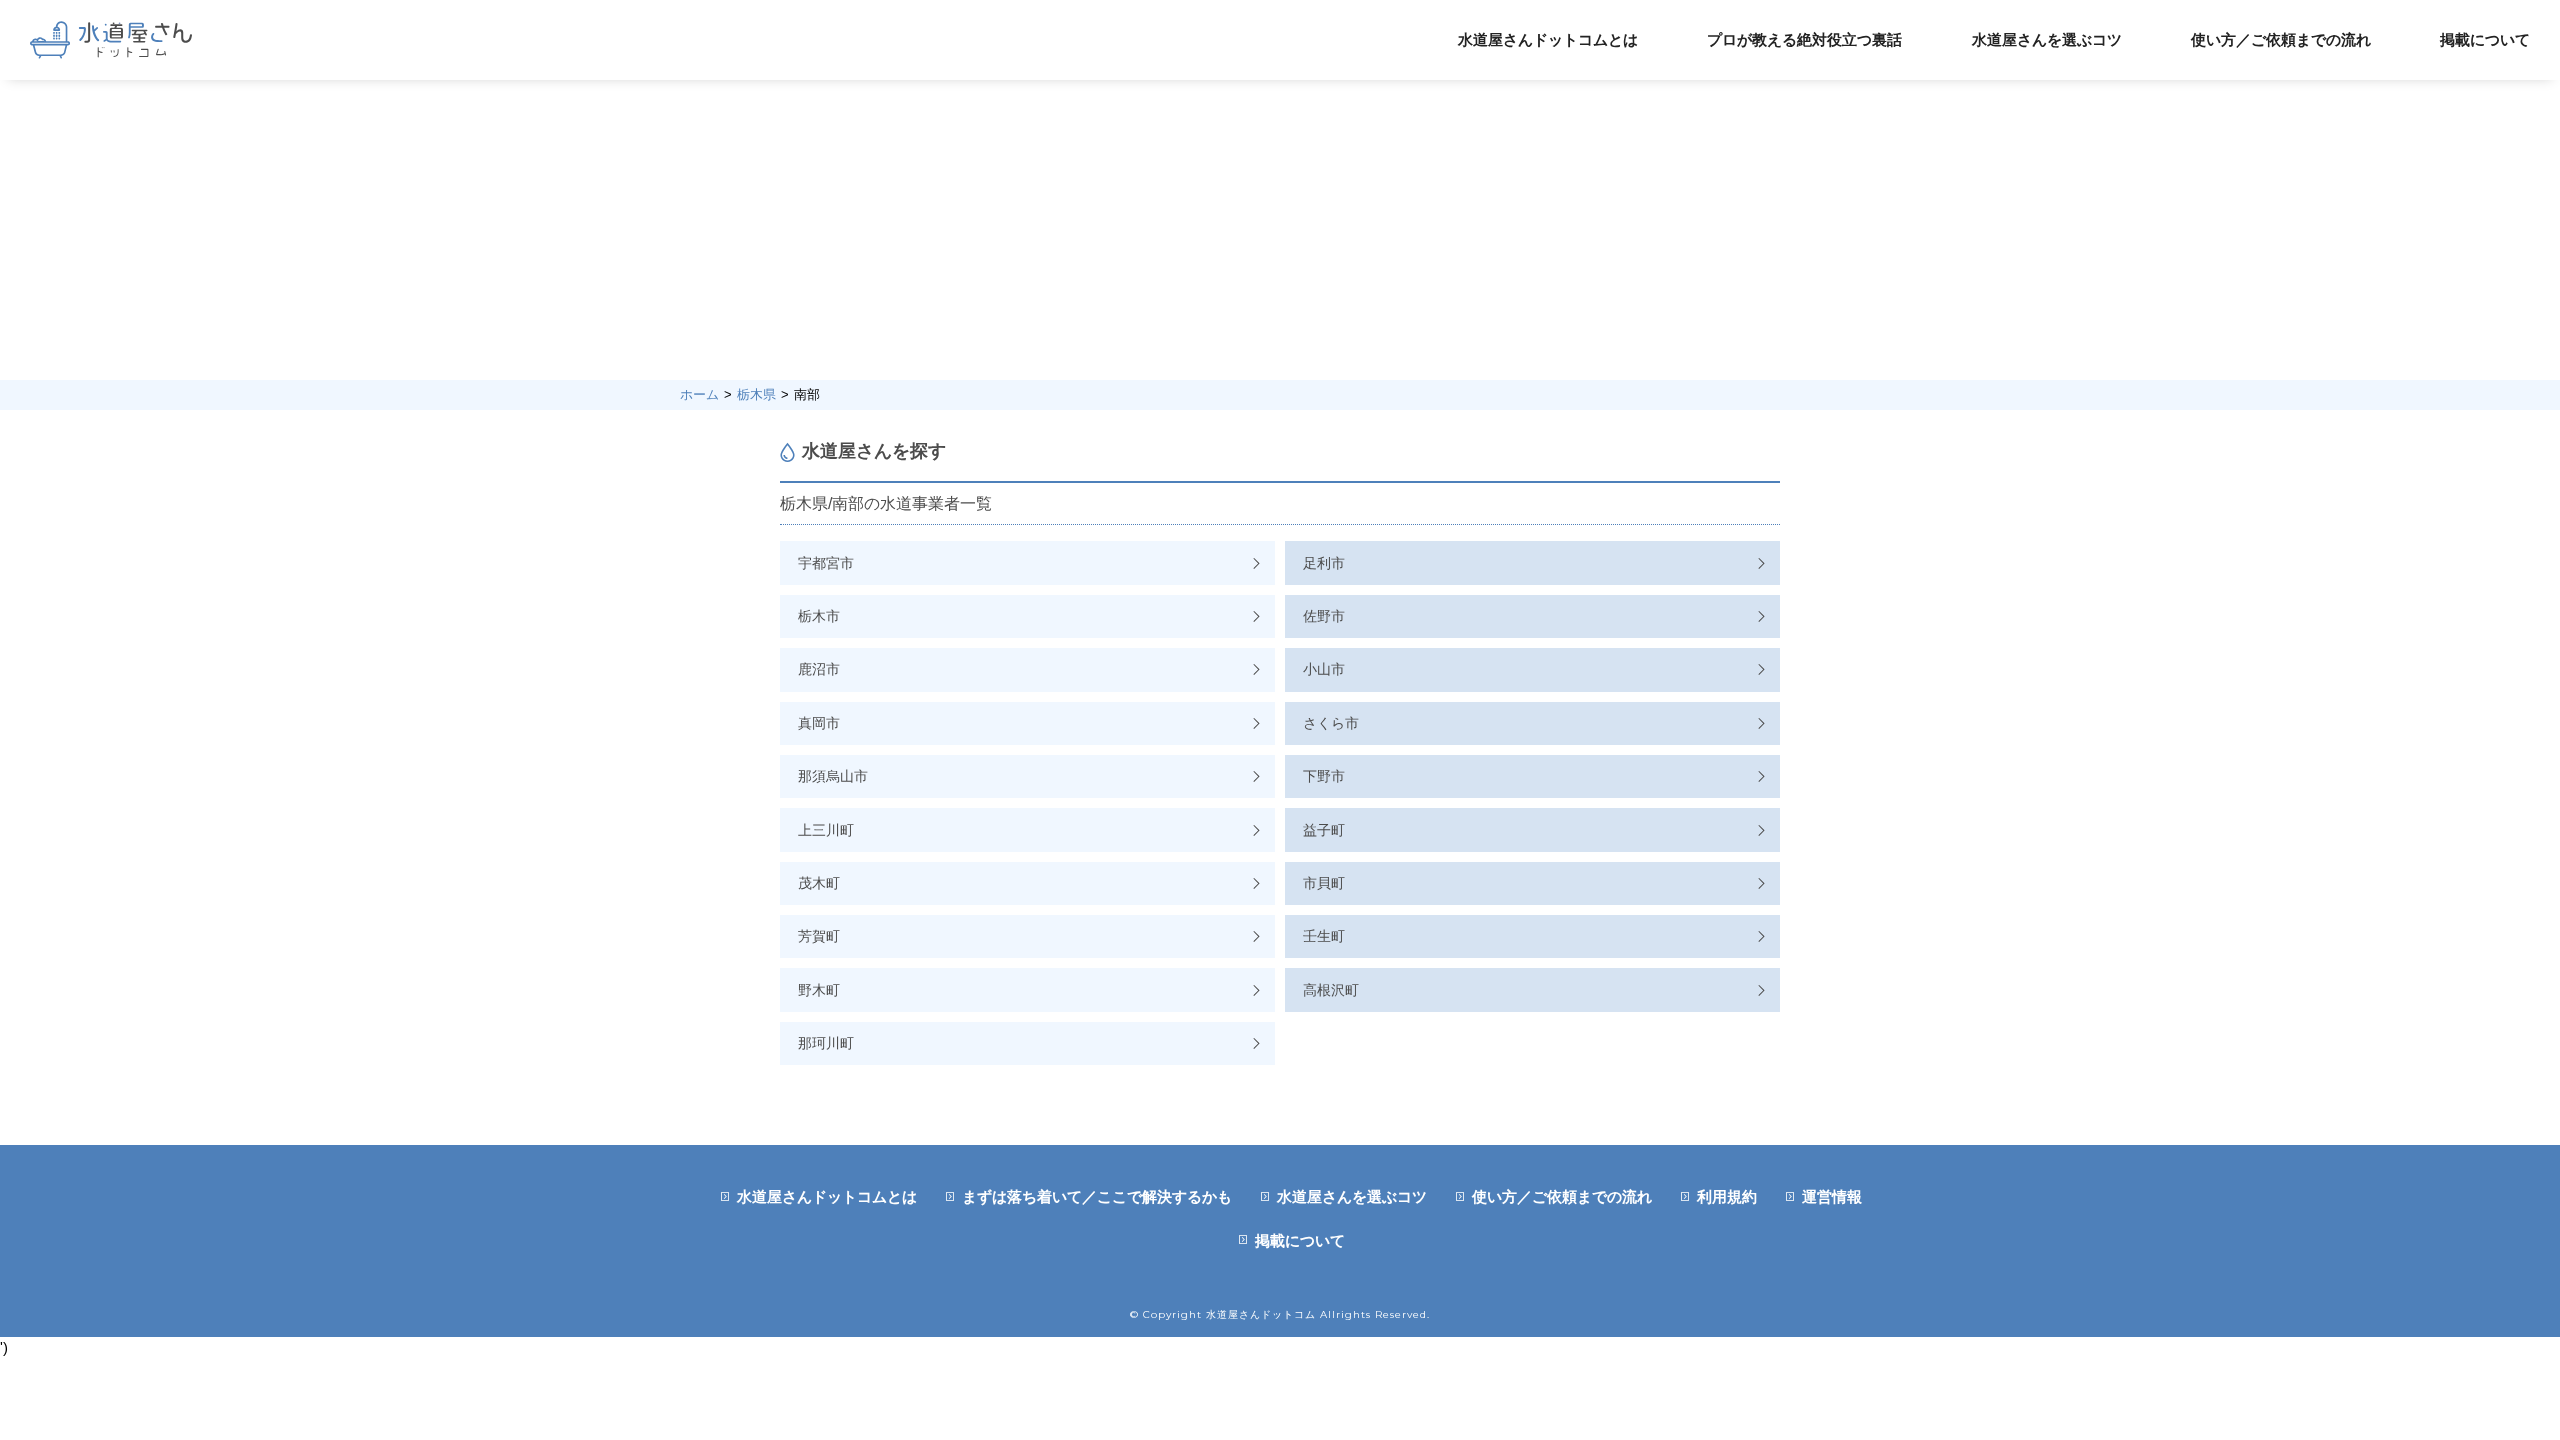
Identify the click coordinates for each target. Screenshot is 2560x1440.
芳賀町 (819, 936)
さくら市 (1331, 723)
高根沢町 (1331, 990)
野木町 (819, 990)
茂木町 (819, 883)
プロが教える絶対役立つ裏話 (1804, 39)
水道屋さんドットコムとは (1548, 39)
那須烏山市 (833, 776)
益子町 (1324, 830)
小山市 (1324, 669)
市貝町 (1324, 883)
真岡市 (819, 723)
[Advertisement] (1280, 230)
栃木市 (819, 616)
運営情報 (1832, 1196)
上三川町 (826, 830)
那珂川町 (826, 1043)
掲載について (2485, 39)
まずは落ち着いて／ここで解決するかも (1097, 1196)
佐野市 (1324, 616)
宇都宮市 (826, 563)
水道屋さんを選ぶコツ (2047, 39)
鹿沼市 (819, 669)
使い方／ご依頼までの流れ (2281, 39)
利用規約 (1727, 1196)
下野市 (1324, 776)
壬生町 (1324, 936)
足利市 (1324, 563)
